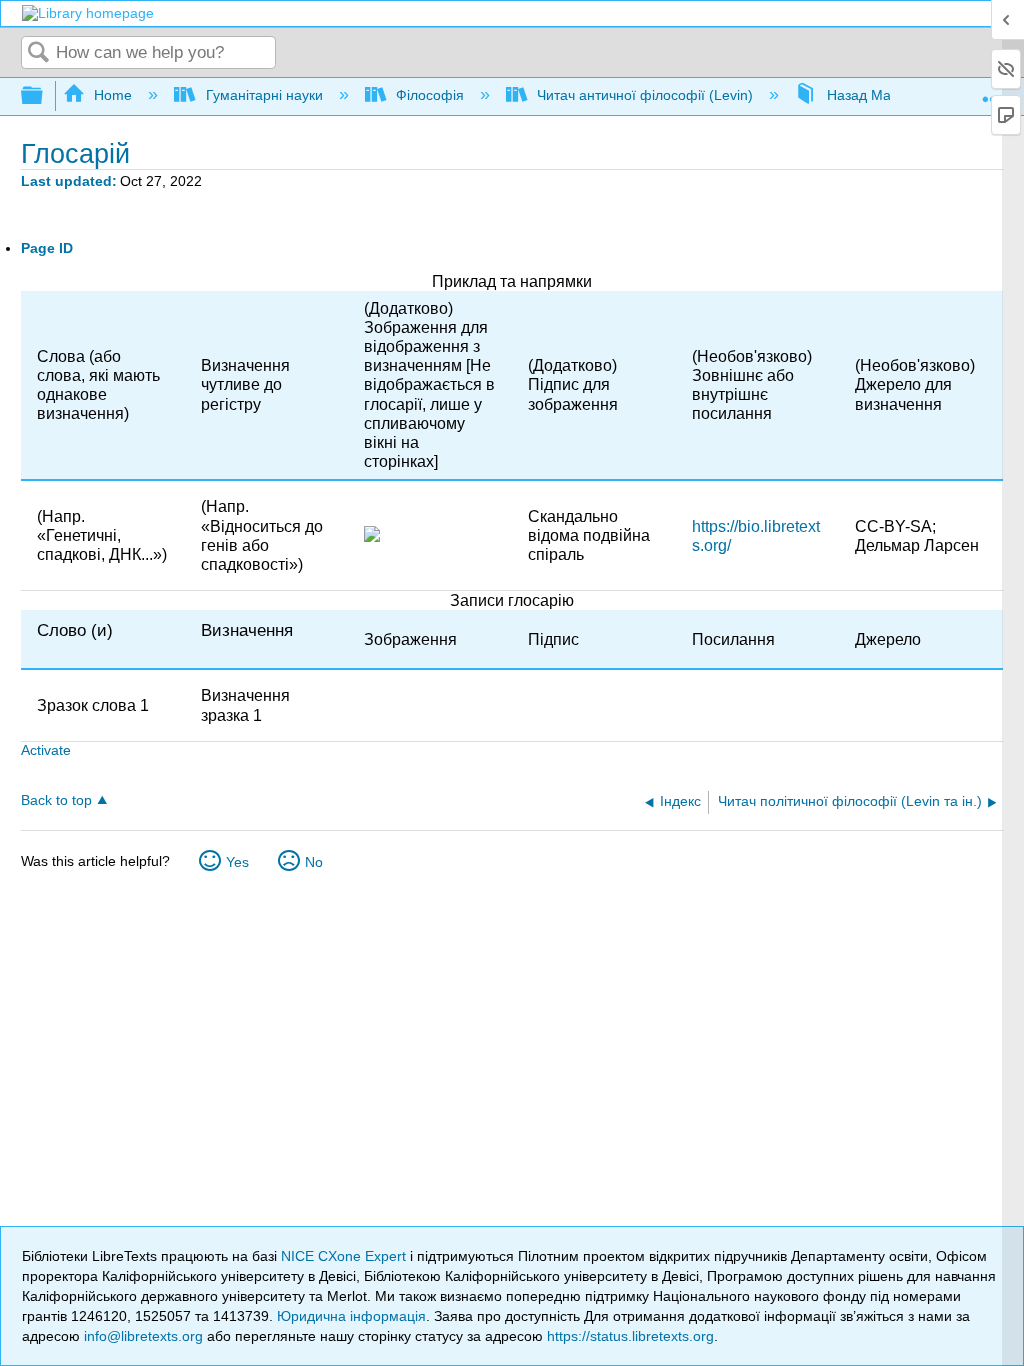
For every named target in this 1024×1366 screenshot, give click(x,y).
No (314, 862)
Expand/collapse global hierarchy (45, 96)
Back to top (56, 800)
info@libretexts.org (143, 1336)
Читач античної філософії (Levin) (645, 95)
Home (113, 95)
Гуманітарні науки (264, 95)
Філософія (430, 95)
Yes (237, 862)
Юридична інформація (351, 1316)
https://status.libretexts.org (630, 1336)
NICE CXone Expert (345, 1256)
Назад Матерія (875, 95)
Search (39, 53)
